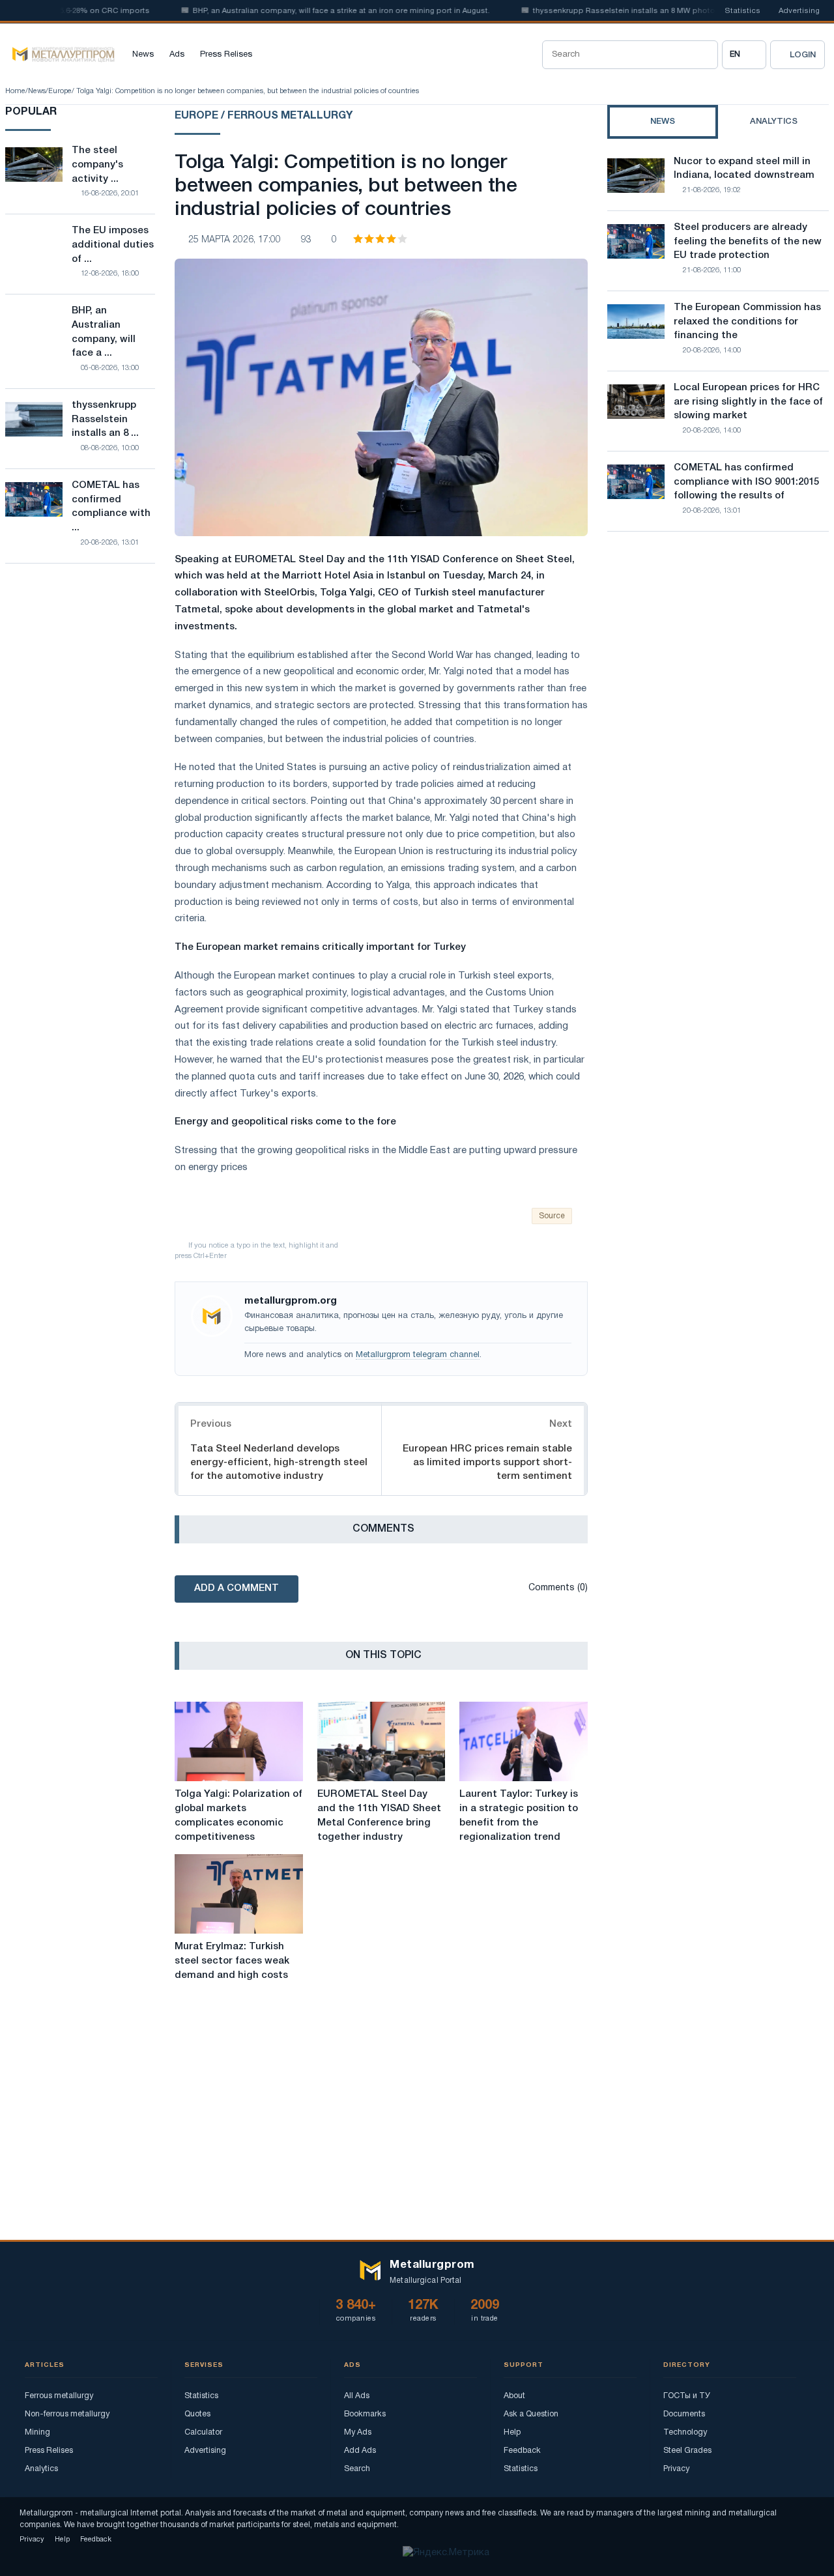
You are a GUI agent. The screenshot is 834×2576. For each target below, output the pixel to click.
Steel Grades (687, 2451)
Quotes (197, 2414)
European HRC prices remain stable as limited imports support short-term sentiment (487, 1463)
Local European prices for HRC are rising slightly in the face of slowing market (748, 402)
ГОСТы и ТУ (687, 2396)
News (143, 55)
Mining (37, 2432)
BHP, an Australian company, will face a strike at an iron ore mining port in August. (311, 11)
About (514, 2396)
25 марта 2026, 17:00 (235, 240)
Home (15, 91)
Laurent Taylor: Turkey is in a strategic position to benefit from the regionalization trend (519, 1815)
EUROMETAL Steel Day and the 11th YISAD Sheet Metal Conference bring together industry (379, 1815)
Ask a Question (531, 2414)
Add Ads (360, 2451)
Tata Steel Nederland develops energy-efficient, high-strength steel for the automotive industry (279, 1463)
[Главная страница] (60, 55)
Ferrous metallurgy (59, 2396)
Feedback (522, 2451)
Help (512, 2432)
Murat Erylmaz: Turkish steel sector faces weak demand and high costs (232, 1961)
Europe (60, 91)
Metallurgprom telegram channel (418, 1355)
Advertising (799, 11)
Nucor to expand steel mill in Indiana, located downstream (744, 169)
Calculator (203, 2432)
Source (552, 1216)
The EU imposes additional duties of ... (113, 245)
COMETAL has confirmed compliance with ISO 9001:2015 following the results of (746, 482)
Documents (684, 2414)
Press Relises (226, 55)
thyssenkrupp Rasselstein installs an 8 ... (105, 420)
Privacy (676, 2469)
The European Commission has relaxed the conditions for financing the (747, 322)
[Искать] (704, 55)
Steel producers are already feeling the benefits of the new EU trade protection (748, 242)
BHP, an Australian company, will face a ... (104, 332)
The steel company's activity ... (97, 165)
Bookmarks (365, 2414)
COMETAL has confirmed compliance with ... (111, 507)
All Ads (357, 2396)
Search (357, 2469)
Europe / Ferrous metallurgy (264, 116)
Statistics (742, 11)
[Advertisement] (718, 655)
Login (803, 55)
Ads (177, 55)
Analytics (41, 2469)
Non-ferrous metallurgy (67, 2414)
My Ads (358, 2432)
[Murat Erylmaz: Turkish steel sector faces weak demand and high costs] (239, 1894)
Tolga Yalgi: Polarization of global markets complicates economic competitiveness (238, 1815)
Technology (685, 2432)
